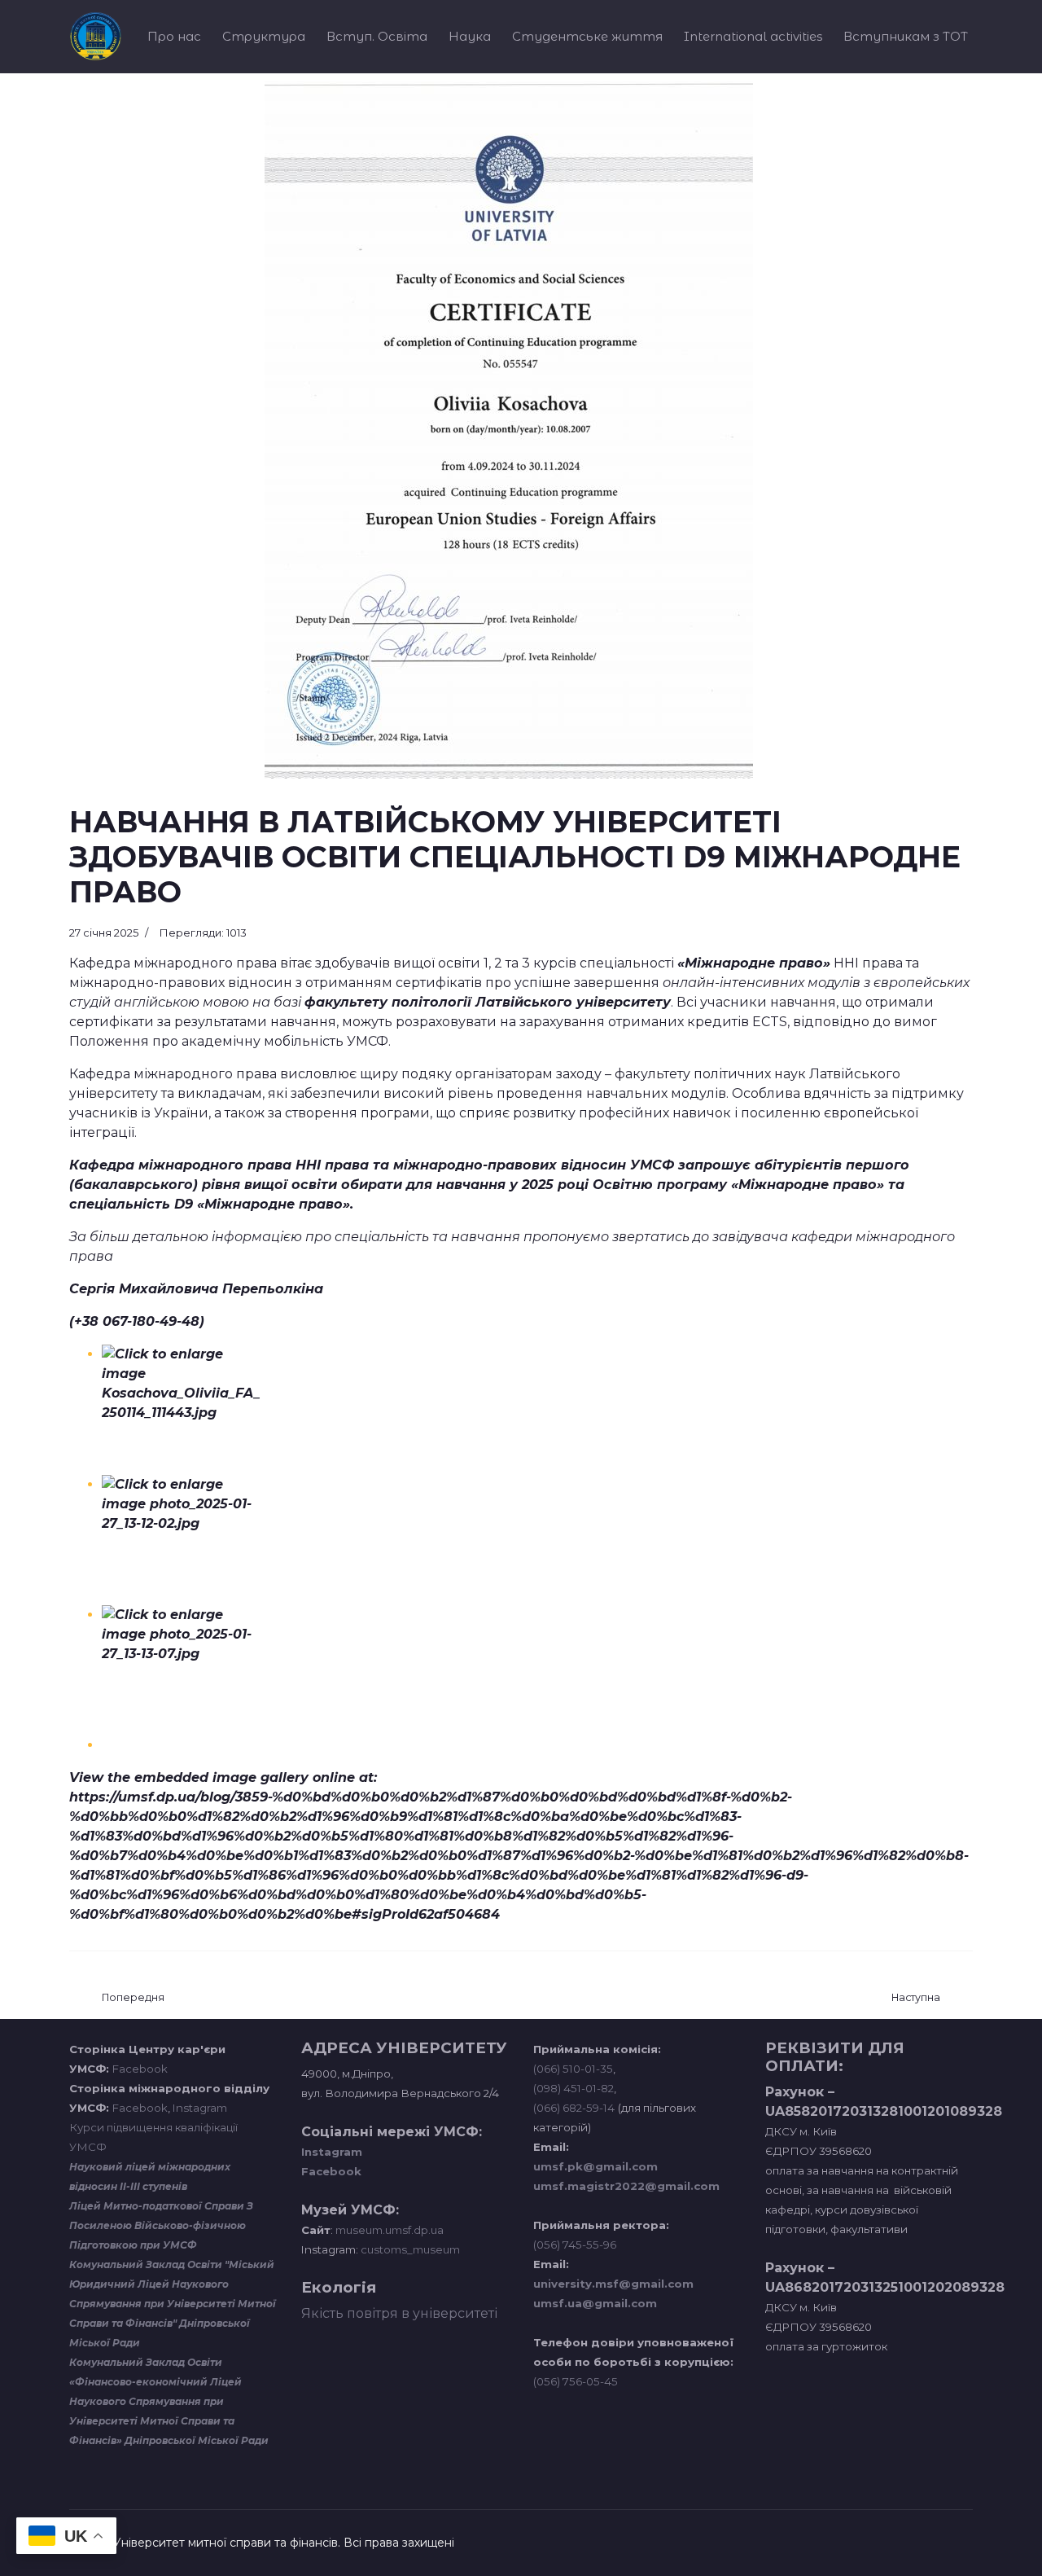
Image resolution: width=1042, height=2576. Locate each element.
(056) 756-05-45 (576, 2381)
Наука (470, 36)
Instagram (200, 2108)
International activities (753, 36)
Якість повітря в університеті (399, 2313)
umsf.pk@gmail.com (595, 2166)
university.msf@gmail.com (613, 2284)
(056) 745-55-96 (575, 2245)
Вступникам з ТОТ (906, 36)
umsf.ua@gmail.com (595, 2303)
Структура (264, 36)
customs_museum (410, 2249)
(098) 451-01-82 (574, 2088)
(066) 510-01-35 (573, 2069)
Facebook (140, 2069)
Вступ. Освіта (377, 36)
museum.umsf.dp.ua (388, 2230)
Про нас (174, 36)
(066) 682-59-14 (574, 2108)
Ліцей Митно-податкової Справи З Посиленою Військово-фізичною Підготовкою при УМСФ (161, 2225)
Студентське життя (587, 36)
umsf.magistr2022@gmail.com (626, 2186)
